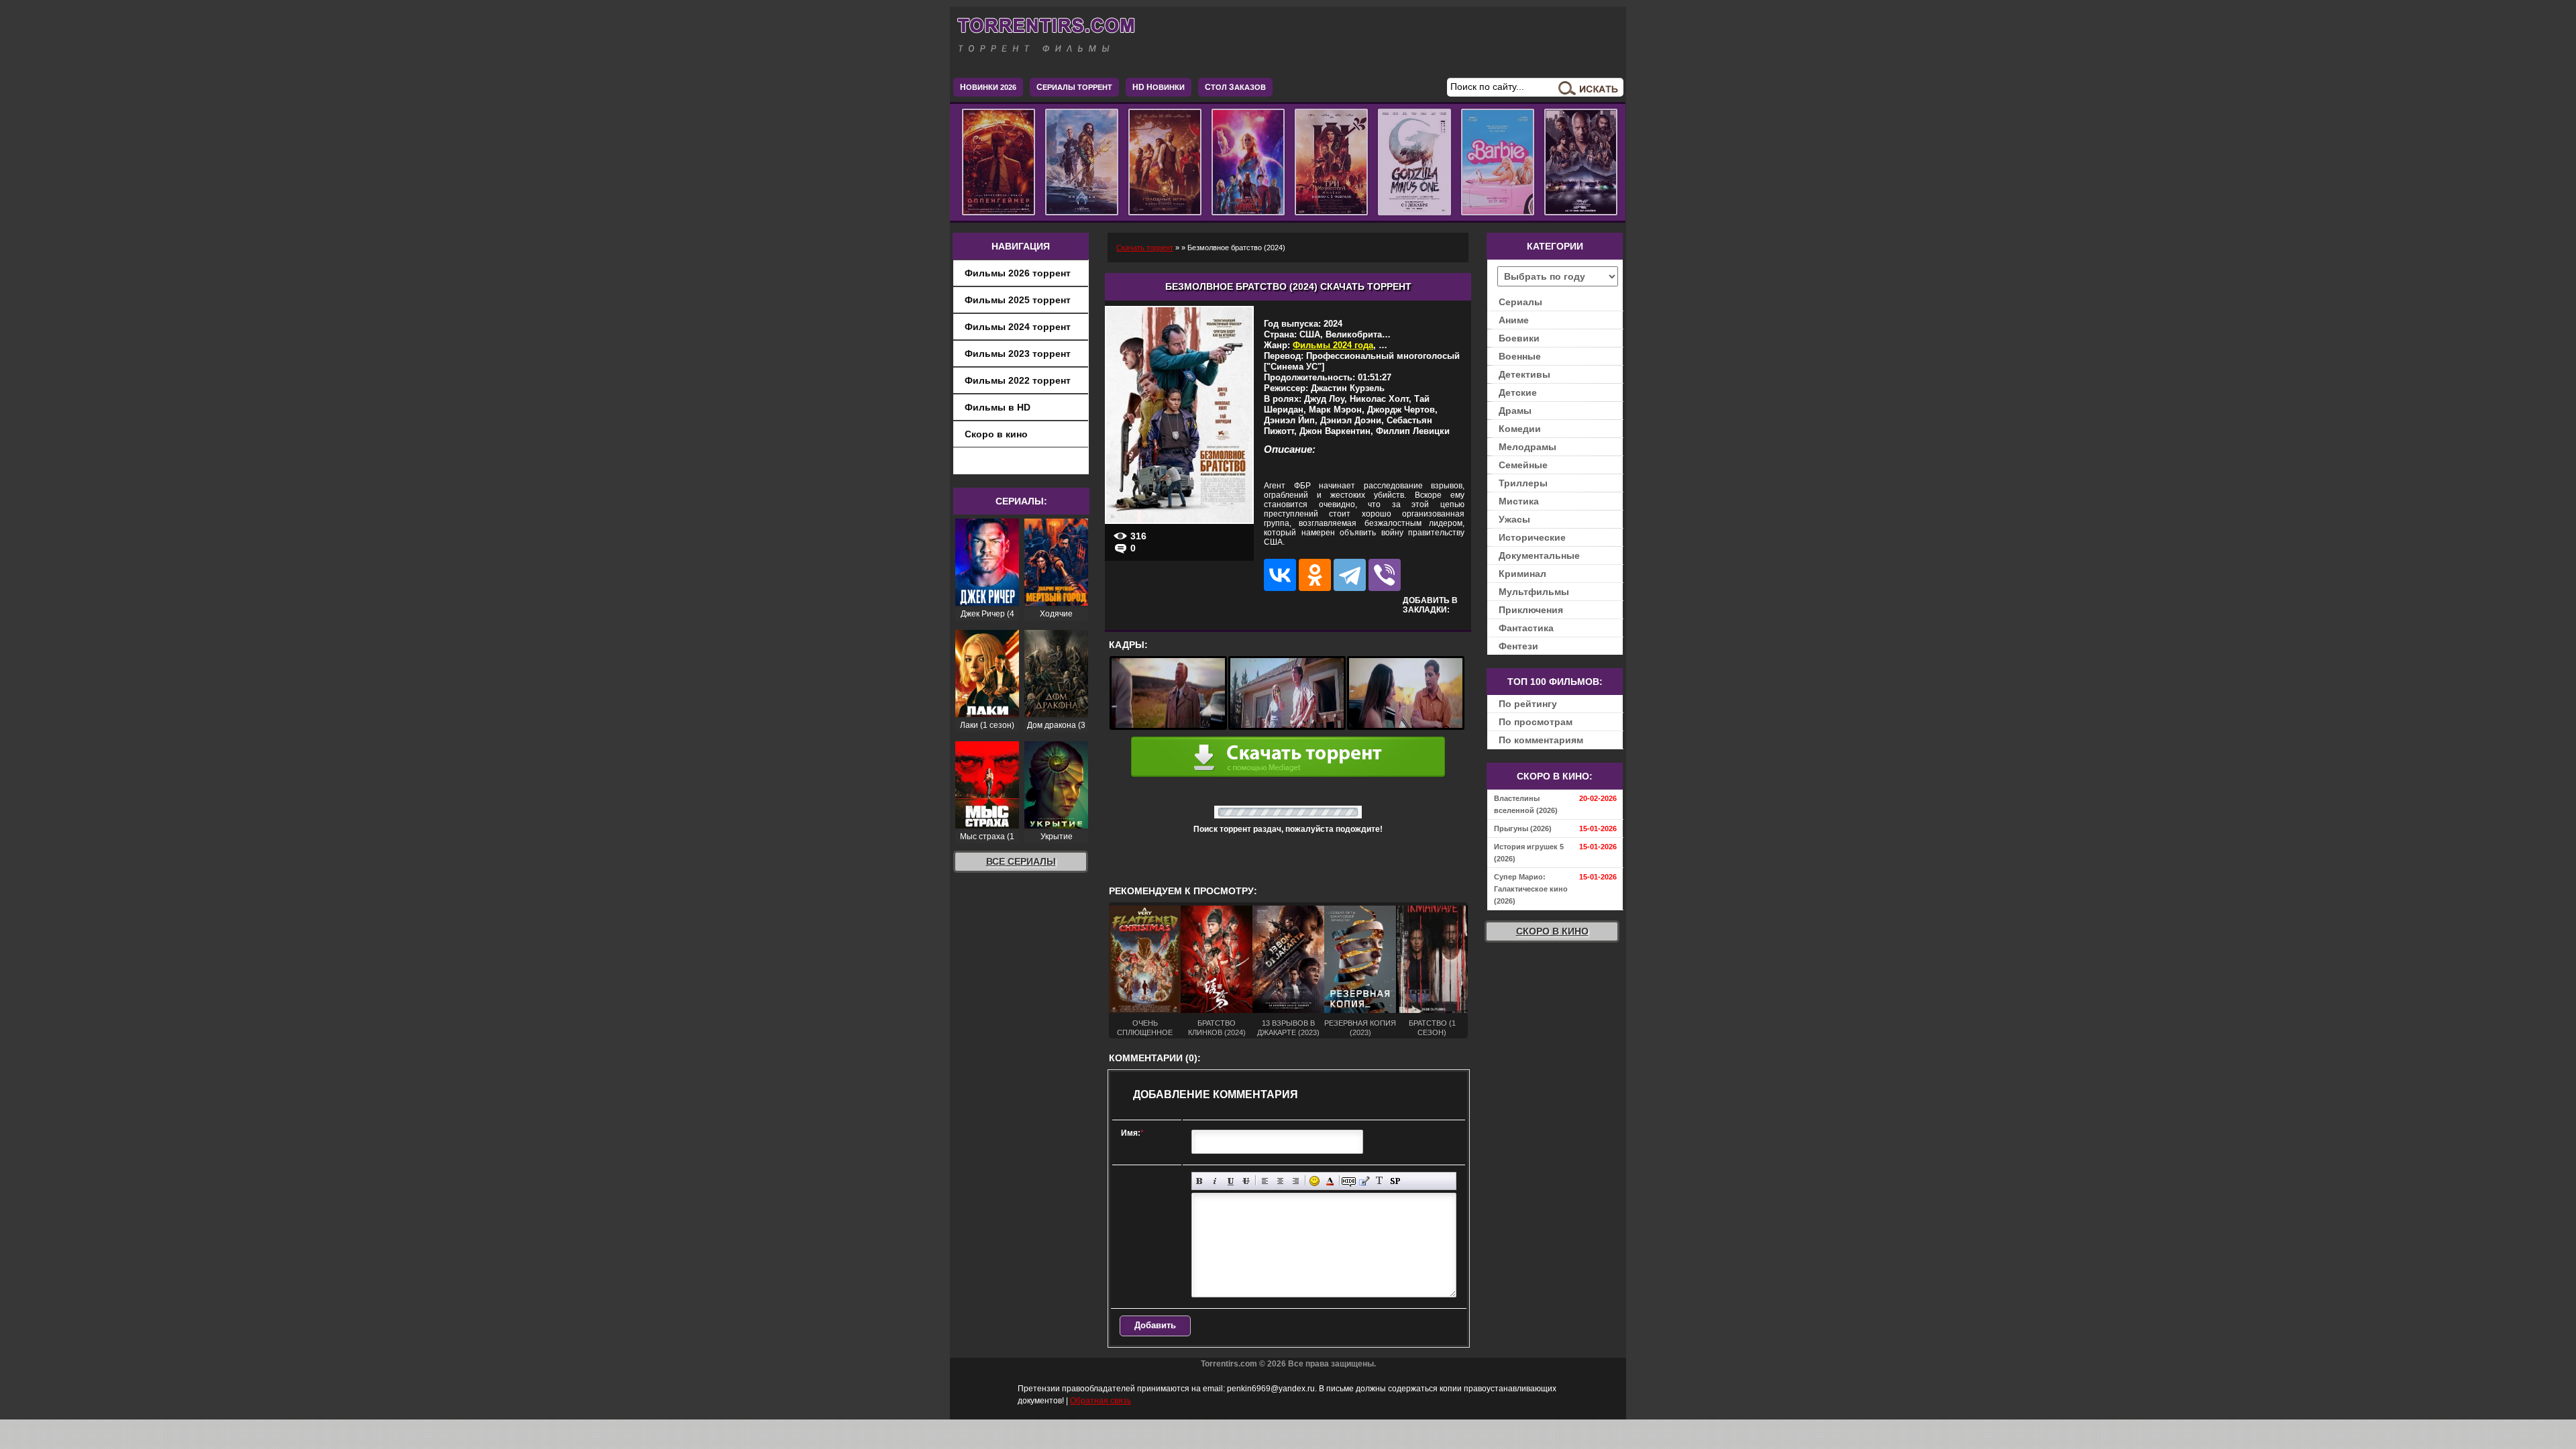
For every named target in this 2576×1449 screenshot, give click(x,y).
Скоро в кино (996, 434)
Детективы (1524, 374)
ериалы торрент (1074, 87)
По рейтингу (1528, 704)
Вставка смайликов (1314, 1181)
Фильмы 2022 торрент (1018, 380)
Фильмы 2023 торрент (1018, 354)
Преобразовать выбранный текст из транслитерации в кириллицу (1380, 1181)
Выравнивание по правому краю (1296, 1181)
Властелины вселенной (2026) (1526, 804)
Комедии (1520, 429)
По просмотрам (1536, 722)
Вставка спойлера (1395, 1181)
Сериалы (1520, 302)
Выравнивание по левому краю (1265, 1181)
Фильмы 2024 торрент (1018, 327)
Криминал (1522, 574)
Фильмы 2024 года (1333, 345)
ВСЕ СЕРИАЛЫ (1021, 861)
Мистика (1519, 501)
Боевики (1519, 338)
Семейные (1523, 465)
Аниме (1514, 320)
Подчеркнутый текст (1231, 1181)
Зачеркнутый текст (1246, 1181)
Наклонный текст (1215, 1181)
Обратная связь (1101, 1401)
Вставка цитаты (1364, 1181)
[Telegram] (1350, 575)
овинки (1159, 87)
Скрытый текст (1349, 1181)
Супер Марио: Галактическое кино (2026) (1531, 889)
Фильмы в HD (998, 407)
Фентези (1518, 646)
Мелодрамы (1527, 447)
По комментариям (1541, 740)
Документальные (1539, 555)
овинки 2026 (988, 87)
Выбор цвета (1330, 1181)
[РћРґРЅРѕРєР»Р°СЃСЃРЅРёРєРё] (1315, 575)
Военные (1520, 356)
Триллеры (1523, 483)
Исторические (1532, 537)
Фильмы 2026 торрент (1018, 273)
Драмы (1515, 411)
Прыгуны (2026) (1523, 828)
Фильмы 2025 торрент (1018, 300)
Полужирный (1200, 1181)
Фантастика (1526, 628)
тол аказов (1235, 87)
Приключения (1531, 610)
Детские (1518, 392)
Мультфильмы (1534, 592)
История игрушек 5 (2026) (1529, 853)
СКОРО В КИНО (1552, 931)
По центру (1280, 1181)
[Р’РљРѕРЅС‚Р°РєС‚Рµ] (1280, 575)
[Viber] (1385, 575)
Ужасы (1514, 519)
